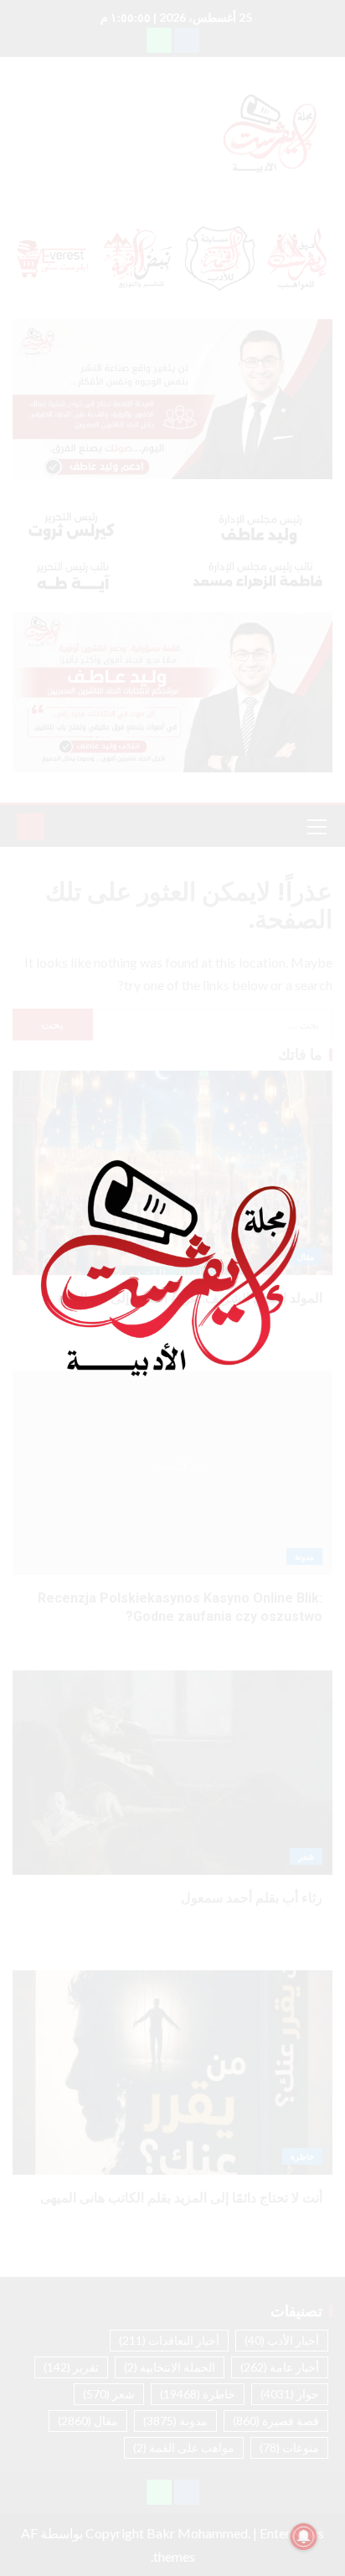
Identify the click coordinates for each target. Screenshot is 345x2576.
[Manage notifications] (304, 2537)
